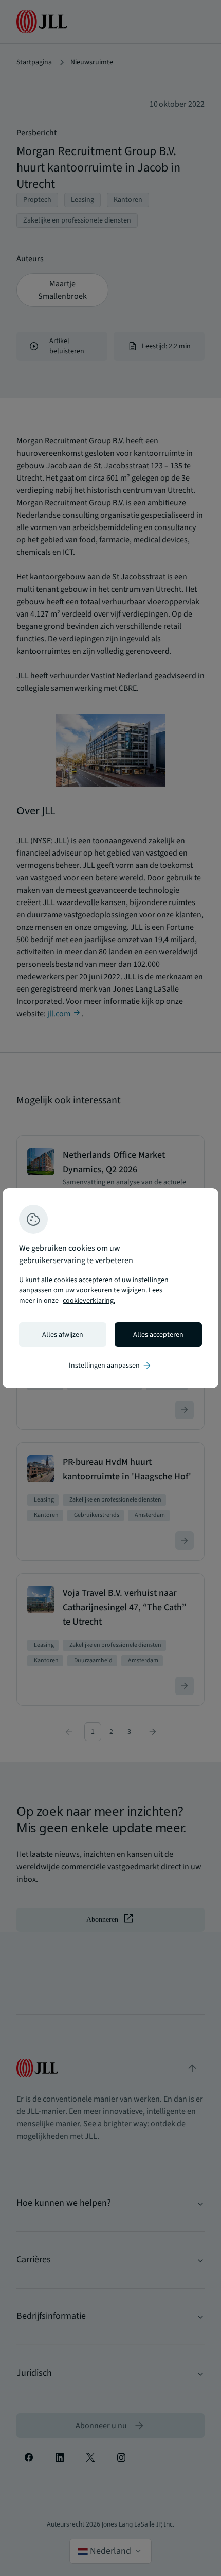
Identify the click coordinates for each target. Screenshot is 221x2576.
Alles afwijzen (63, 1335)
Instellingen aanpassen (110, 1366)
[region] (110, 1288)
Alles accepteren (158, 1335)
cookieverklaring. (89, 1301)
